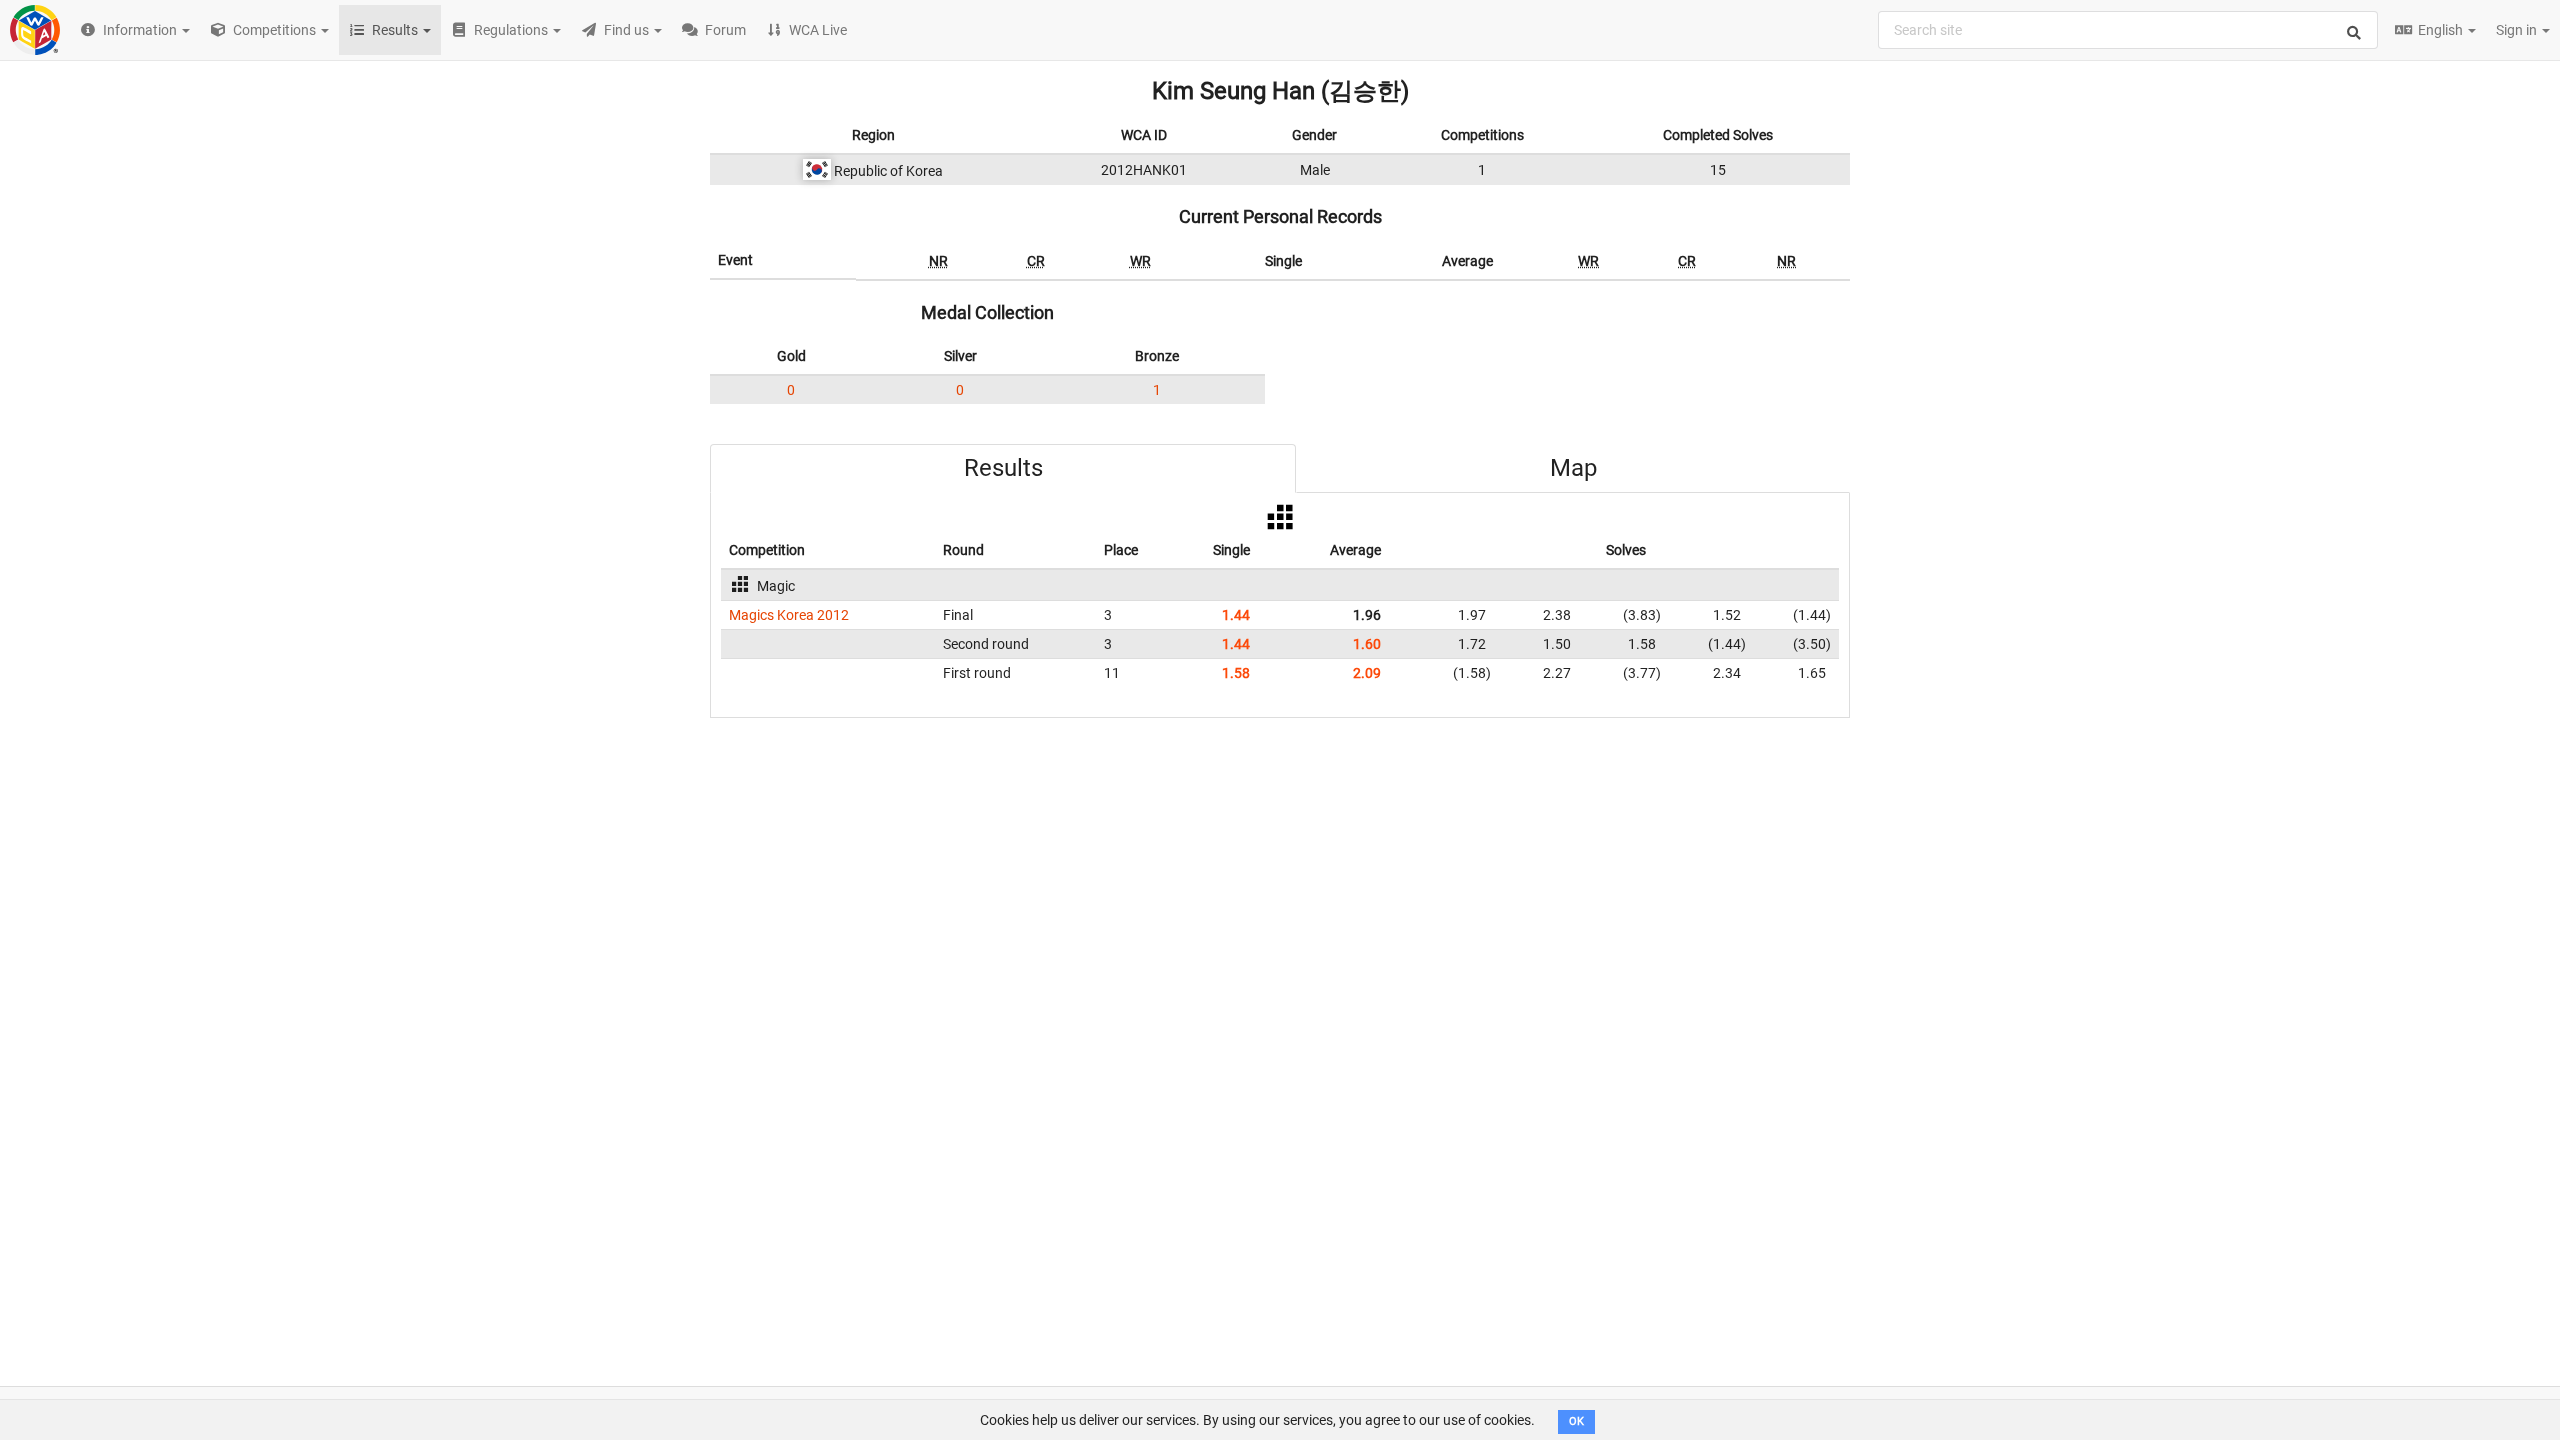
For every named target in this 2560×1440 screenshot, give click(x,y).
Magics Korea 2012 (789, 615)
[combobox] (2128, 30)
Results (1003, 468)
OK (1576, 1421)
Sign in (2518, 30)
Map (1573, 468)
